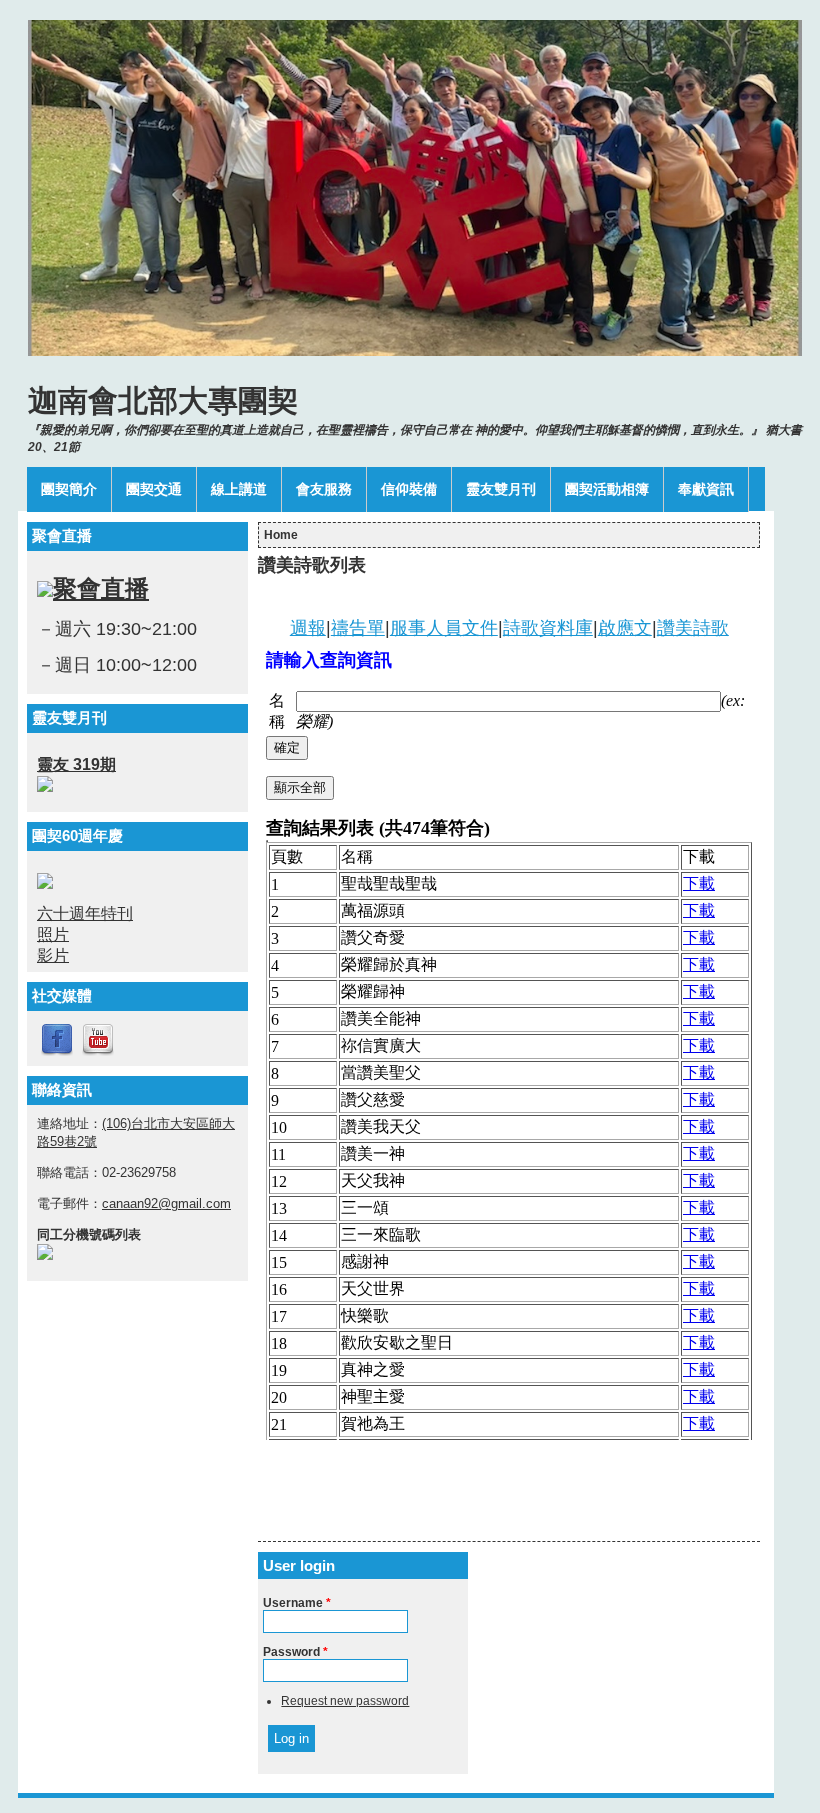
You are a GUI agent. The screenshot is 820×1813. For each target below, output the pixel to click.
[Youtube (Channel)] (98, 1052)
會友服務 (324, 489)
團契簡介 (69, 489)
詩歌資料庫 (548, 628)
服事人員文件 (444, 628)
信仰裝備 (409, 489)
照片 (53, 934)
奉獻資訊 (706, 489)
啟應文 (625, 628)
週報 (308, 628)
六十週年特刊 (85, 913)
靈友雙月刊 (501, 489)
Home (281, 535)
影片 (53, 955)
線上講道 (239, 489)
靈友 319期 (76, 764)
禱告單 (358, 628)
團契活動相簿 (607, 489)
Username (297, 1603)
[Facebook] (57, 1052)
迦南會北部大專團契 (163, 400)
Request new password (345, 1701)
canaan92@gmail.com (166, 1203)
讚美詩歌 (693, 628)
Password (295, 1652)
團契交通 (154, 489)
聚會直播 (101, 588)
